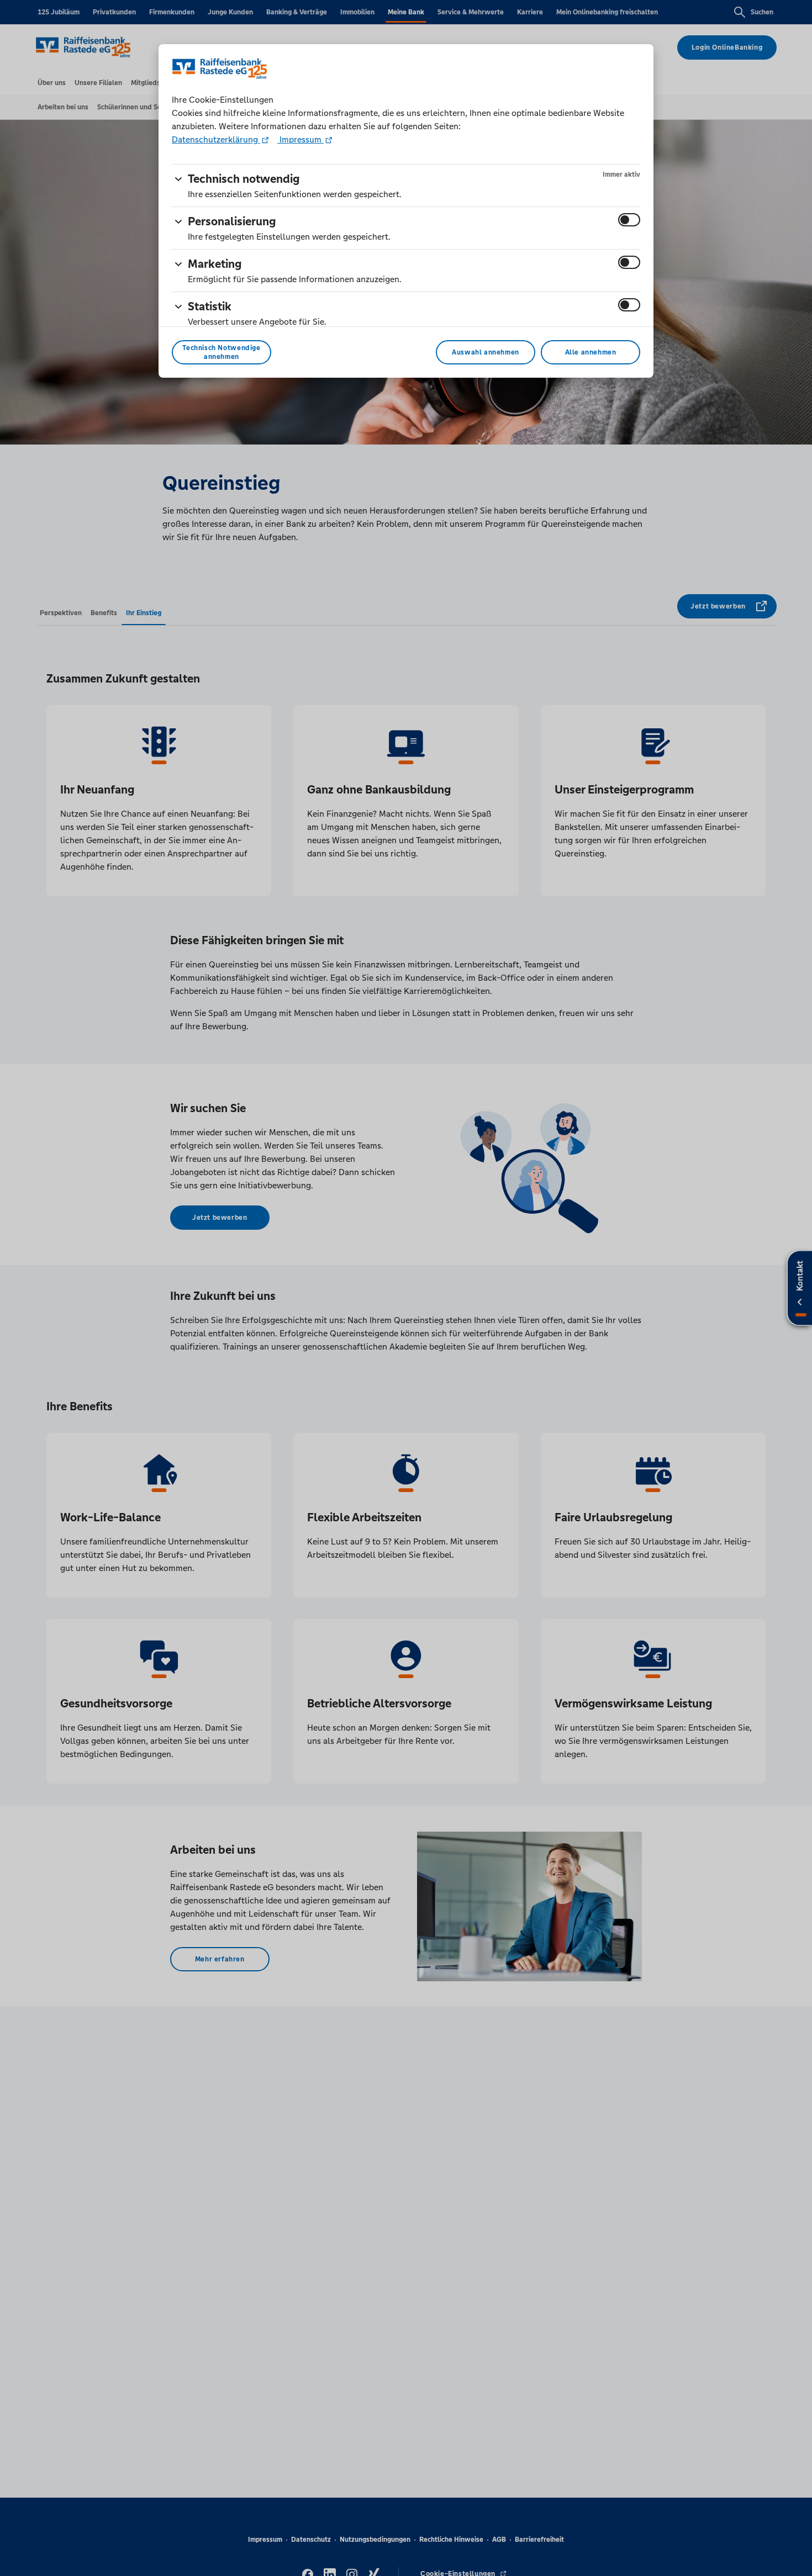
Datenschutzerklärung (216, 139)
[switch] (629, 220)
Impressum (300, 139)
